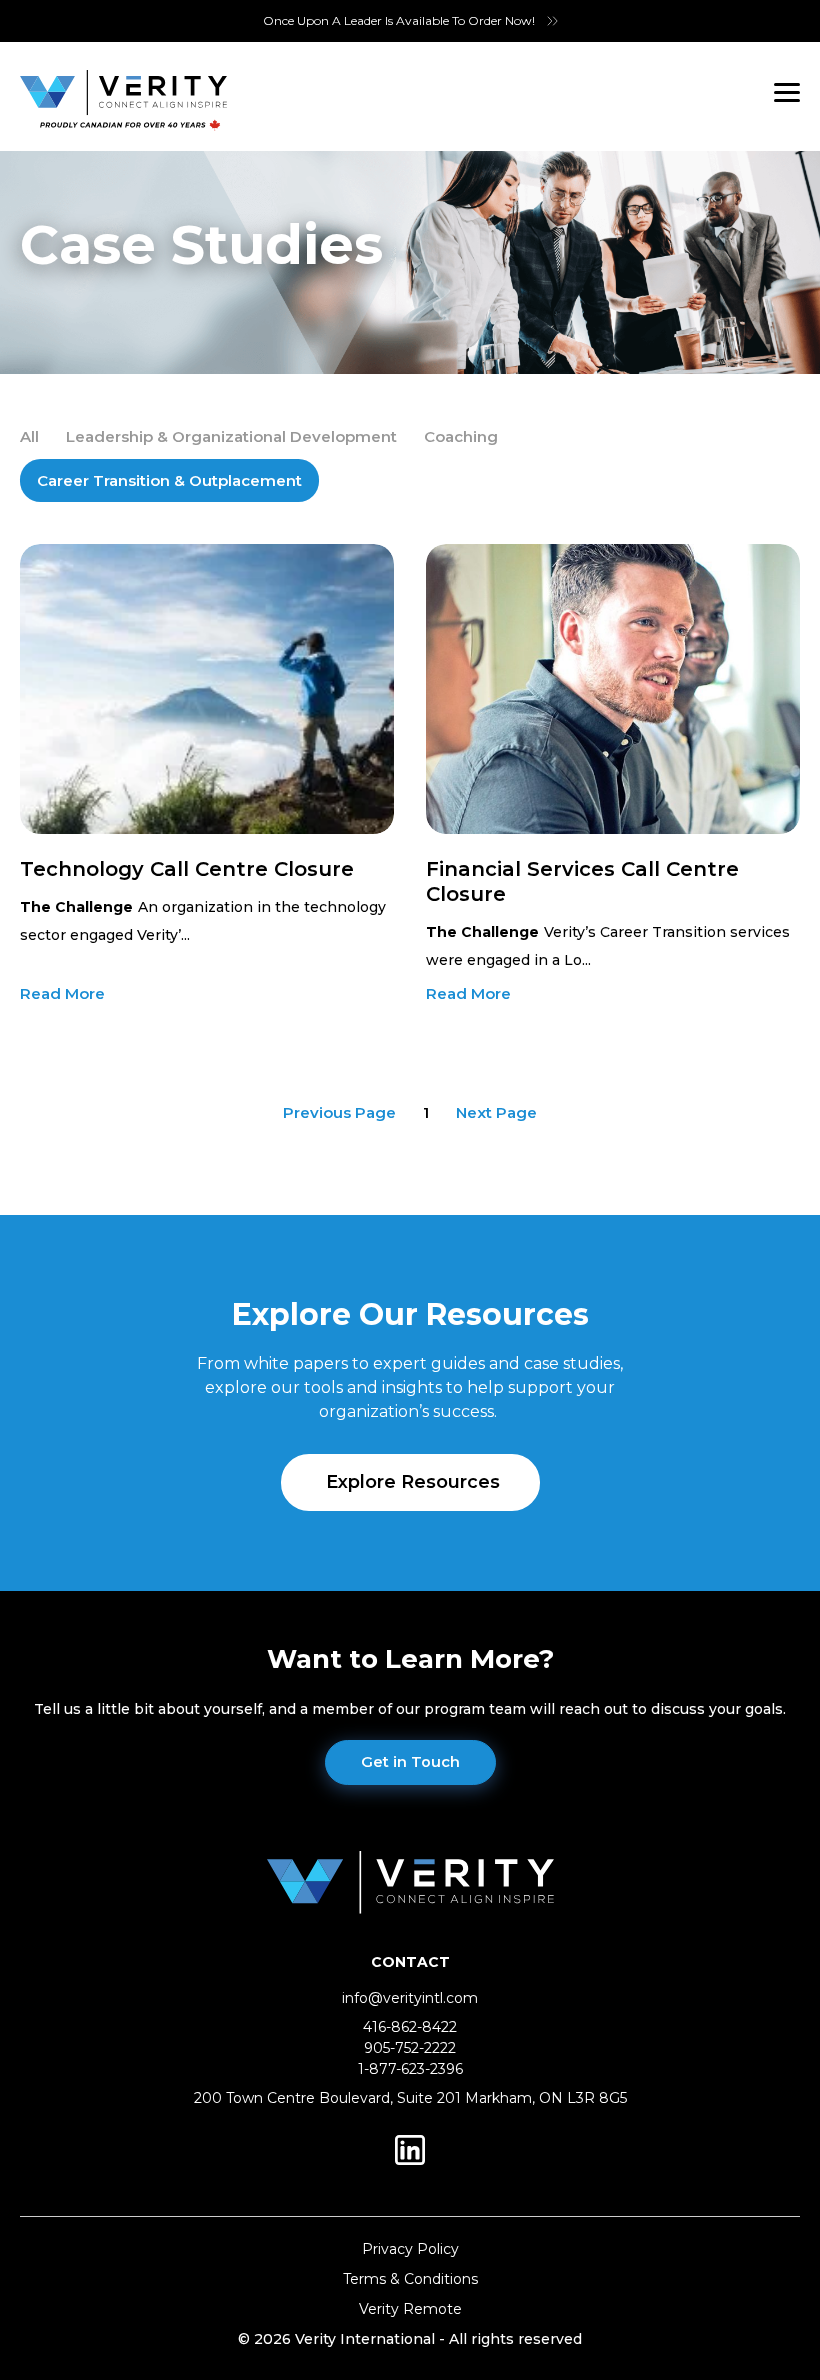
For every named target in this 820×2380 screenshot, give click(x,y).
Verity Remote (410, 2309)
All (29, 436)
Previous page (339, 1112)
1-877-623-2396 (410, 2069)
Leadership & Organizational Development (231, 436)
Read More (62, 993)
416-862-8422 (410, 2027)
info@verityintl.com (410, 1998)
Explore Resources (413, 1482)
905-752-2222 (410, 2048)
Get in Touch (410, 1762)
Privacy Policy (410, 2249)
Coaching (461, 436)
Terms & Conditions (410, 2279)
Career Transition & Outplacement (169, 480)
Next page (496, 1112)
